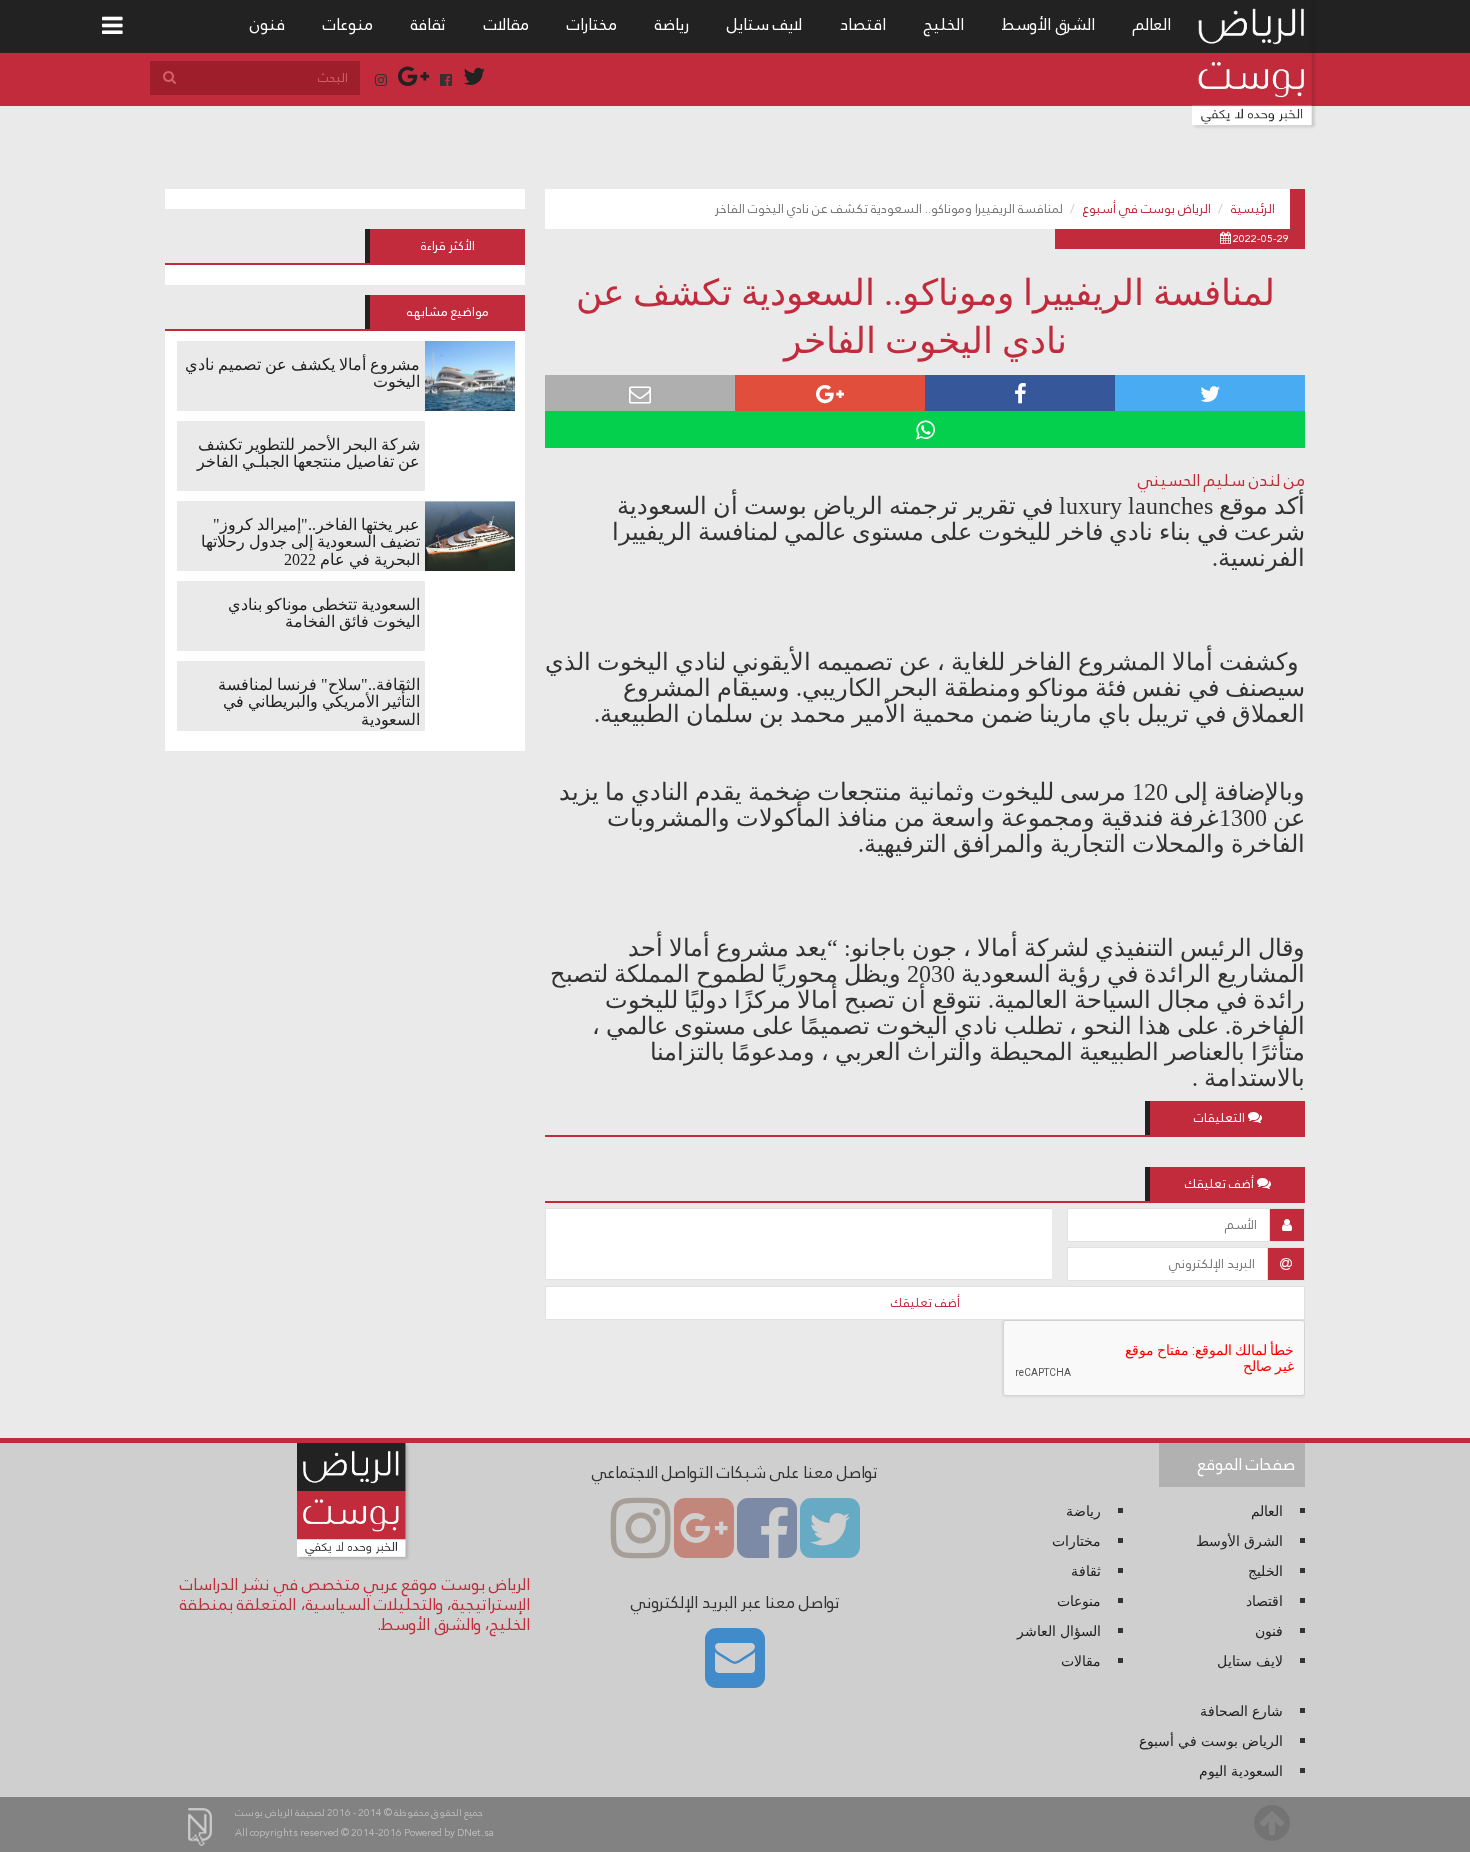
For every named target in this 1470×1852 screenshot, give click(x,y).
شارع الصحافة (1241, 1711)
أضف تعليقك (925, 1303)
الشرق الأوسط (1048, 24)
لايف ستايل (764, 24)
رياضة (672, 24)
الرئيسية (1253, 209)
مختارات (592, 24)
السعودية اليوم (1241, 1771)
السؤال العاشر (1059, 1631)
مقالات (506, 24)
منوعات (348, 24)
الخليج (944, 24)
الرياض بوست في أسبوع (1147, 209)
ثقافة (428, 24)
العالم (1152, 24)
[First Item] (112, 26)
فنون (267, 24)
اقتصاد (863, 24)
